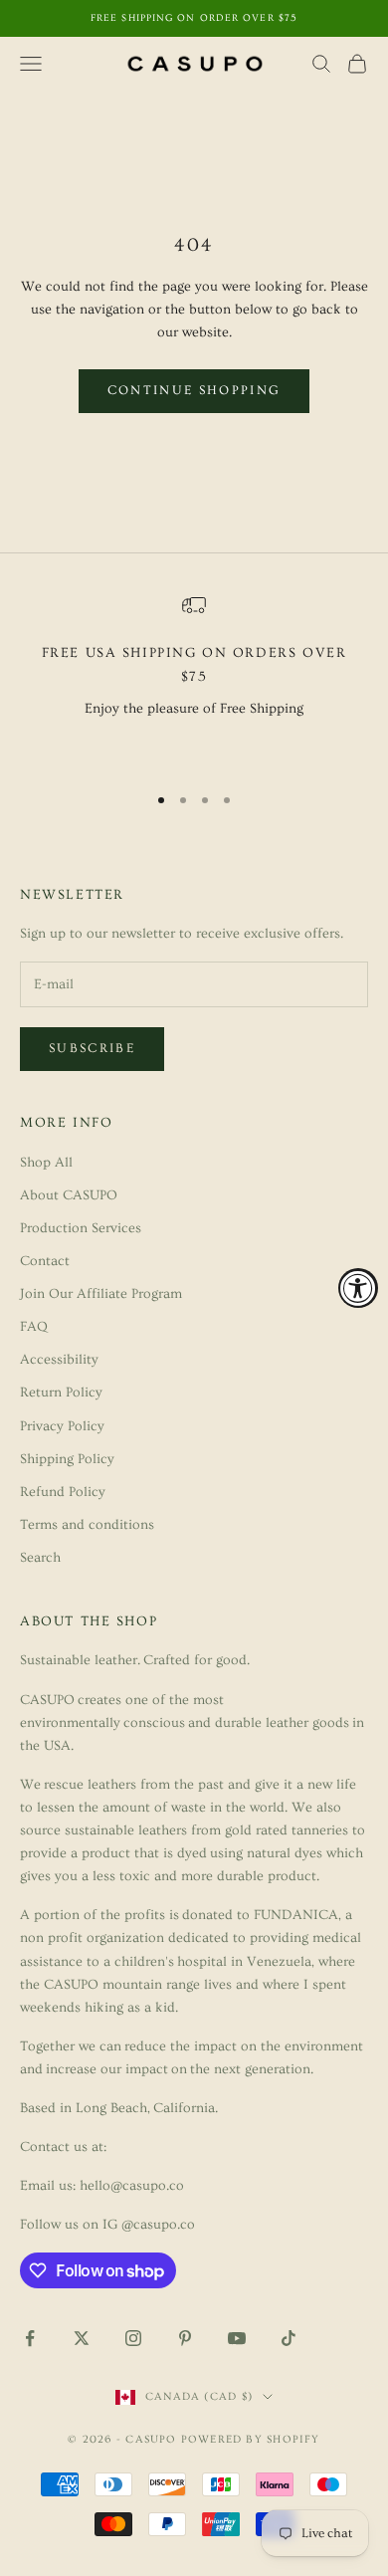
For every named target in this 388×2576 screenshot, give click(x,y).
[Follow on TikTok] (289, 2338)
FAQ (34, 1327)
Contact (45, 1261)
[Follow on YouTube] (237, 2338)
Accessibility (59, 1360)
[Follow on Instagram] (133, 2338)
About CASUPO (69, 1195)
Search (40, 1558)
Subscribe (92, 1048)
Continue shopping (194, 390)
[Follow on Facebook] (30, 2338)
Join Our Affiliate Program (101, 1294)
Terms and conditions (87, 1525)
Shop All (46, 1163)
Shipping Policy (67, 1459)
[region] (194, 679)
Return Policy (61, 1393)
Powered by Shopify (251, 2439)
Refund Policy (63, 1492)
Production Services (81, 1228)
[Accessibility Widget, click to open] (358, 1288)
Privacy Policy (62, 1426)
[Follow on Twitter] (82, 2338)
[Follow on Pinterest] (185, 2338)
